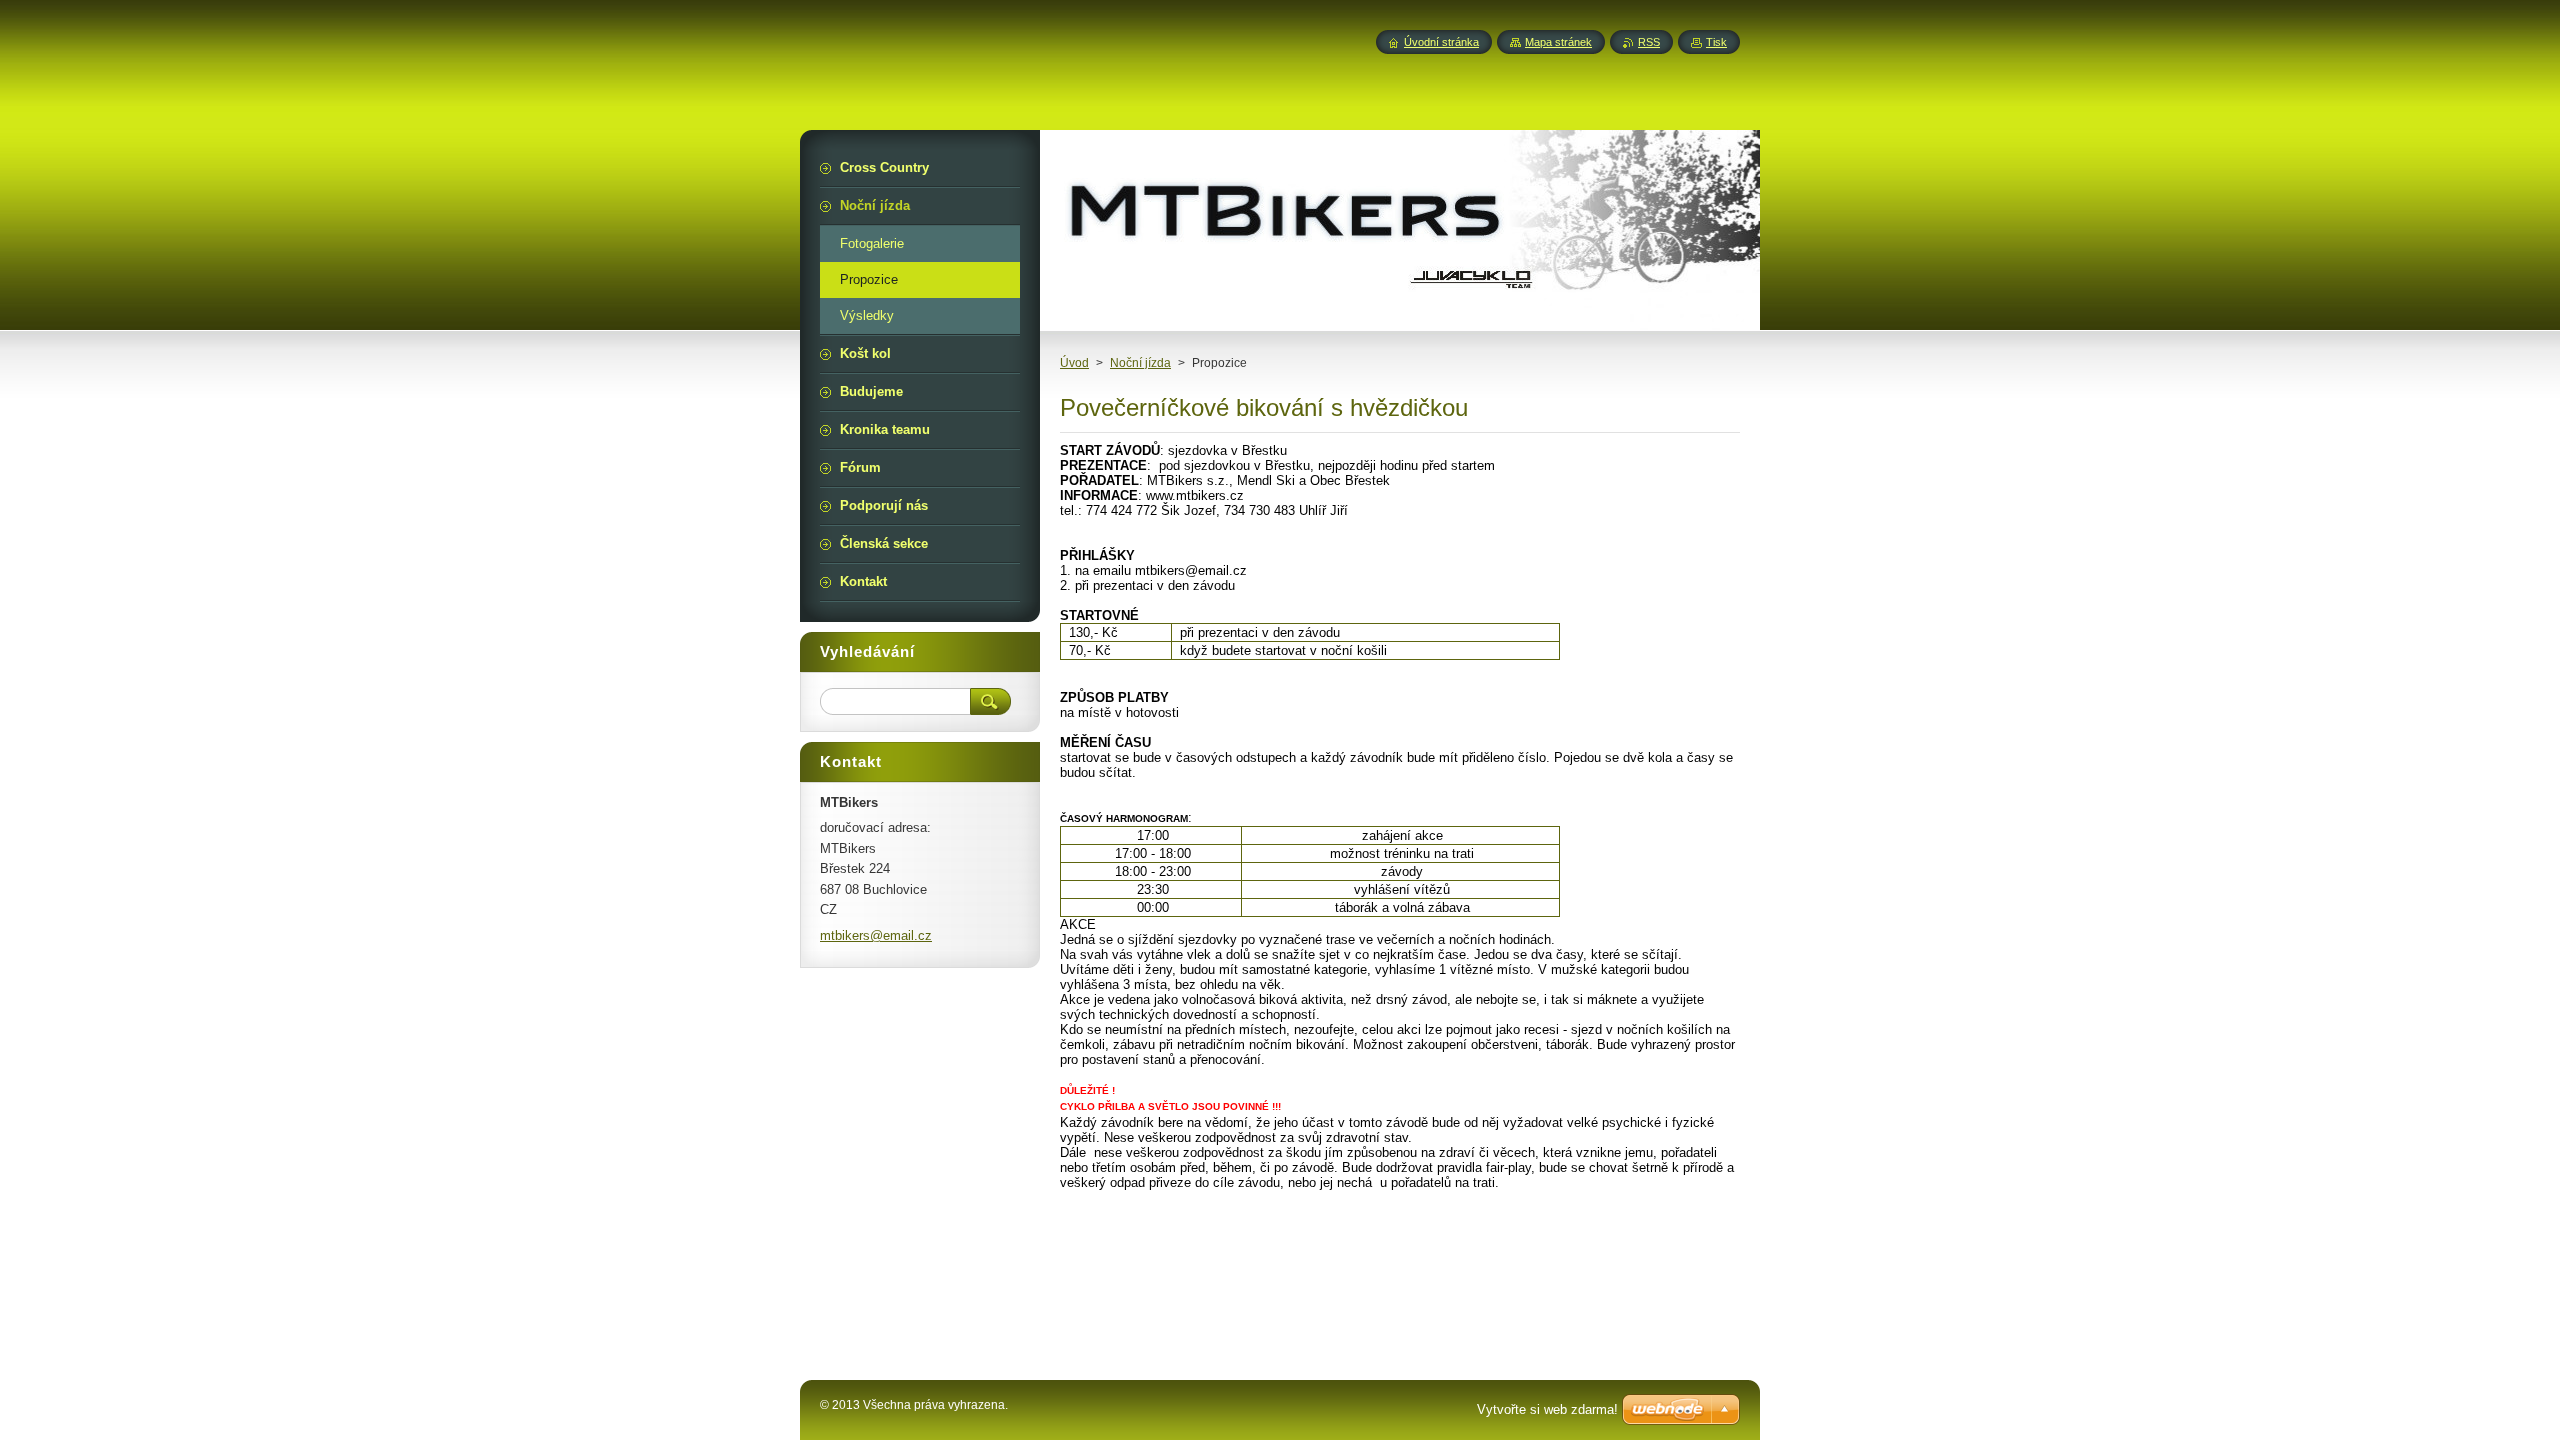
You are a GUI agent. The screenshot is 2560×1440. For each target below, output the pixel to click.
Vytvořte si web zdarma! (1547, 1409)
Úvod (1074, 363)
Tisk (1716, 42)
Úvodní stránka (1441, 42)
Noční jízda (1140, 363)
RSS (1649, 42)
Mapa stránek (1558, 42)
